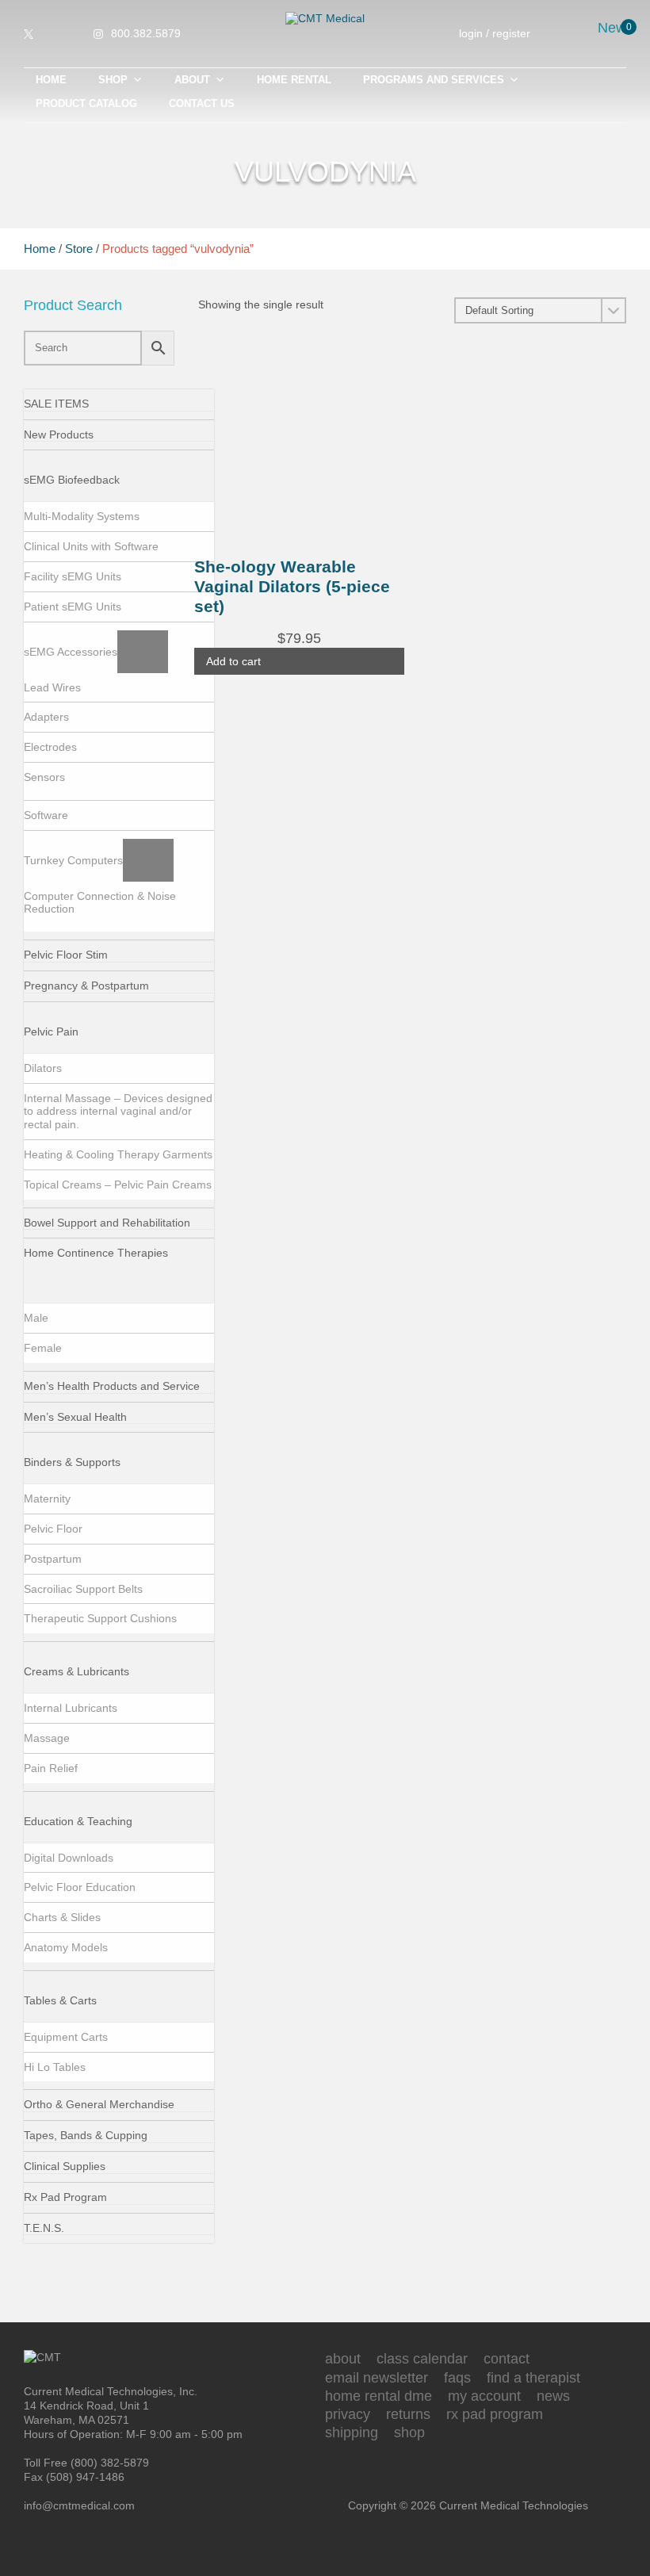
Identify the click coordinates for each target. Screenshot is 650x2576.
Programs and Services (434, 80)
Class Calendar (422, 2359)
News (553, 2396)
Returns (408, 2414)
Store (79, 249)
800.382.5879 (146, 33)
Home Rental (294, 80)
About (192, 80)
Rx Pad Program (495, 2414)
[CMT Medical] (325, 18)
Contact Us (202, 103)
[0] (619, 34)
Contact (507, 2359)
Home (51, 80)
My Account (484, 2396)
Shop (409, 2432)
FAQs (457, 2378)
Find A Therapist (533, 2378)
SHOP (113, 80)
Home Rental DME (379, 2396)
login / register (495, 33)
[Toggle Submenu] (145, 480)
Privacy (348, 2414)
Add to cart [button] (233, 661)
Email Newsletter (377, 2378)
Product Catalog (86, 103)
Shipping (352, 2432)
